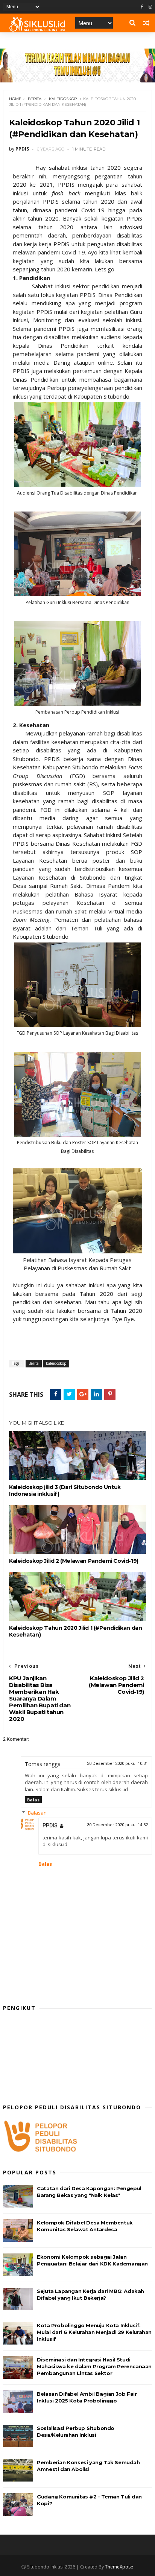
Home (15, 99)
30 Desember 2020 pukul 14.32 (117, 1825)
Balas (33, 1800)
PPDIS (50, 1825)
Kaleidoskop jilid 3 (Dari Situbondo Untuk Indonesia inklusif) (65, 1490)
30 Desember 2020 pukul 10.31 (117, 1764)
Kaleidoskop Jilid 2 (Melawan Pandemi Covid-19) (74, 1561)
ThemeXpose (119, 2567)
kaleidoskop (63, 99)
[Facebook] (142, 7)
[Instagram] (150, 7)
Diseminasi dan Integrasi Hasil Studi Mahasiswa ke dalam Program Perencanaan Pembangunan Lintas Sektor (94, 2366)
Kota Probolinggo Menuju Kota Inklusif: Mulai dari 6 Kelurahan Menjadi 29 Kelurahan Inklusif (94, 2332)
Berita (35, 99)
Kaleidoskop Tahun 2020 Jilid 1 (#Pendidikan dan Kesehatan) (75, 1631)
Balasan (37, 1813)
